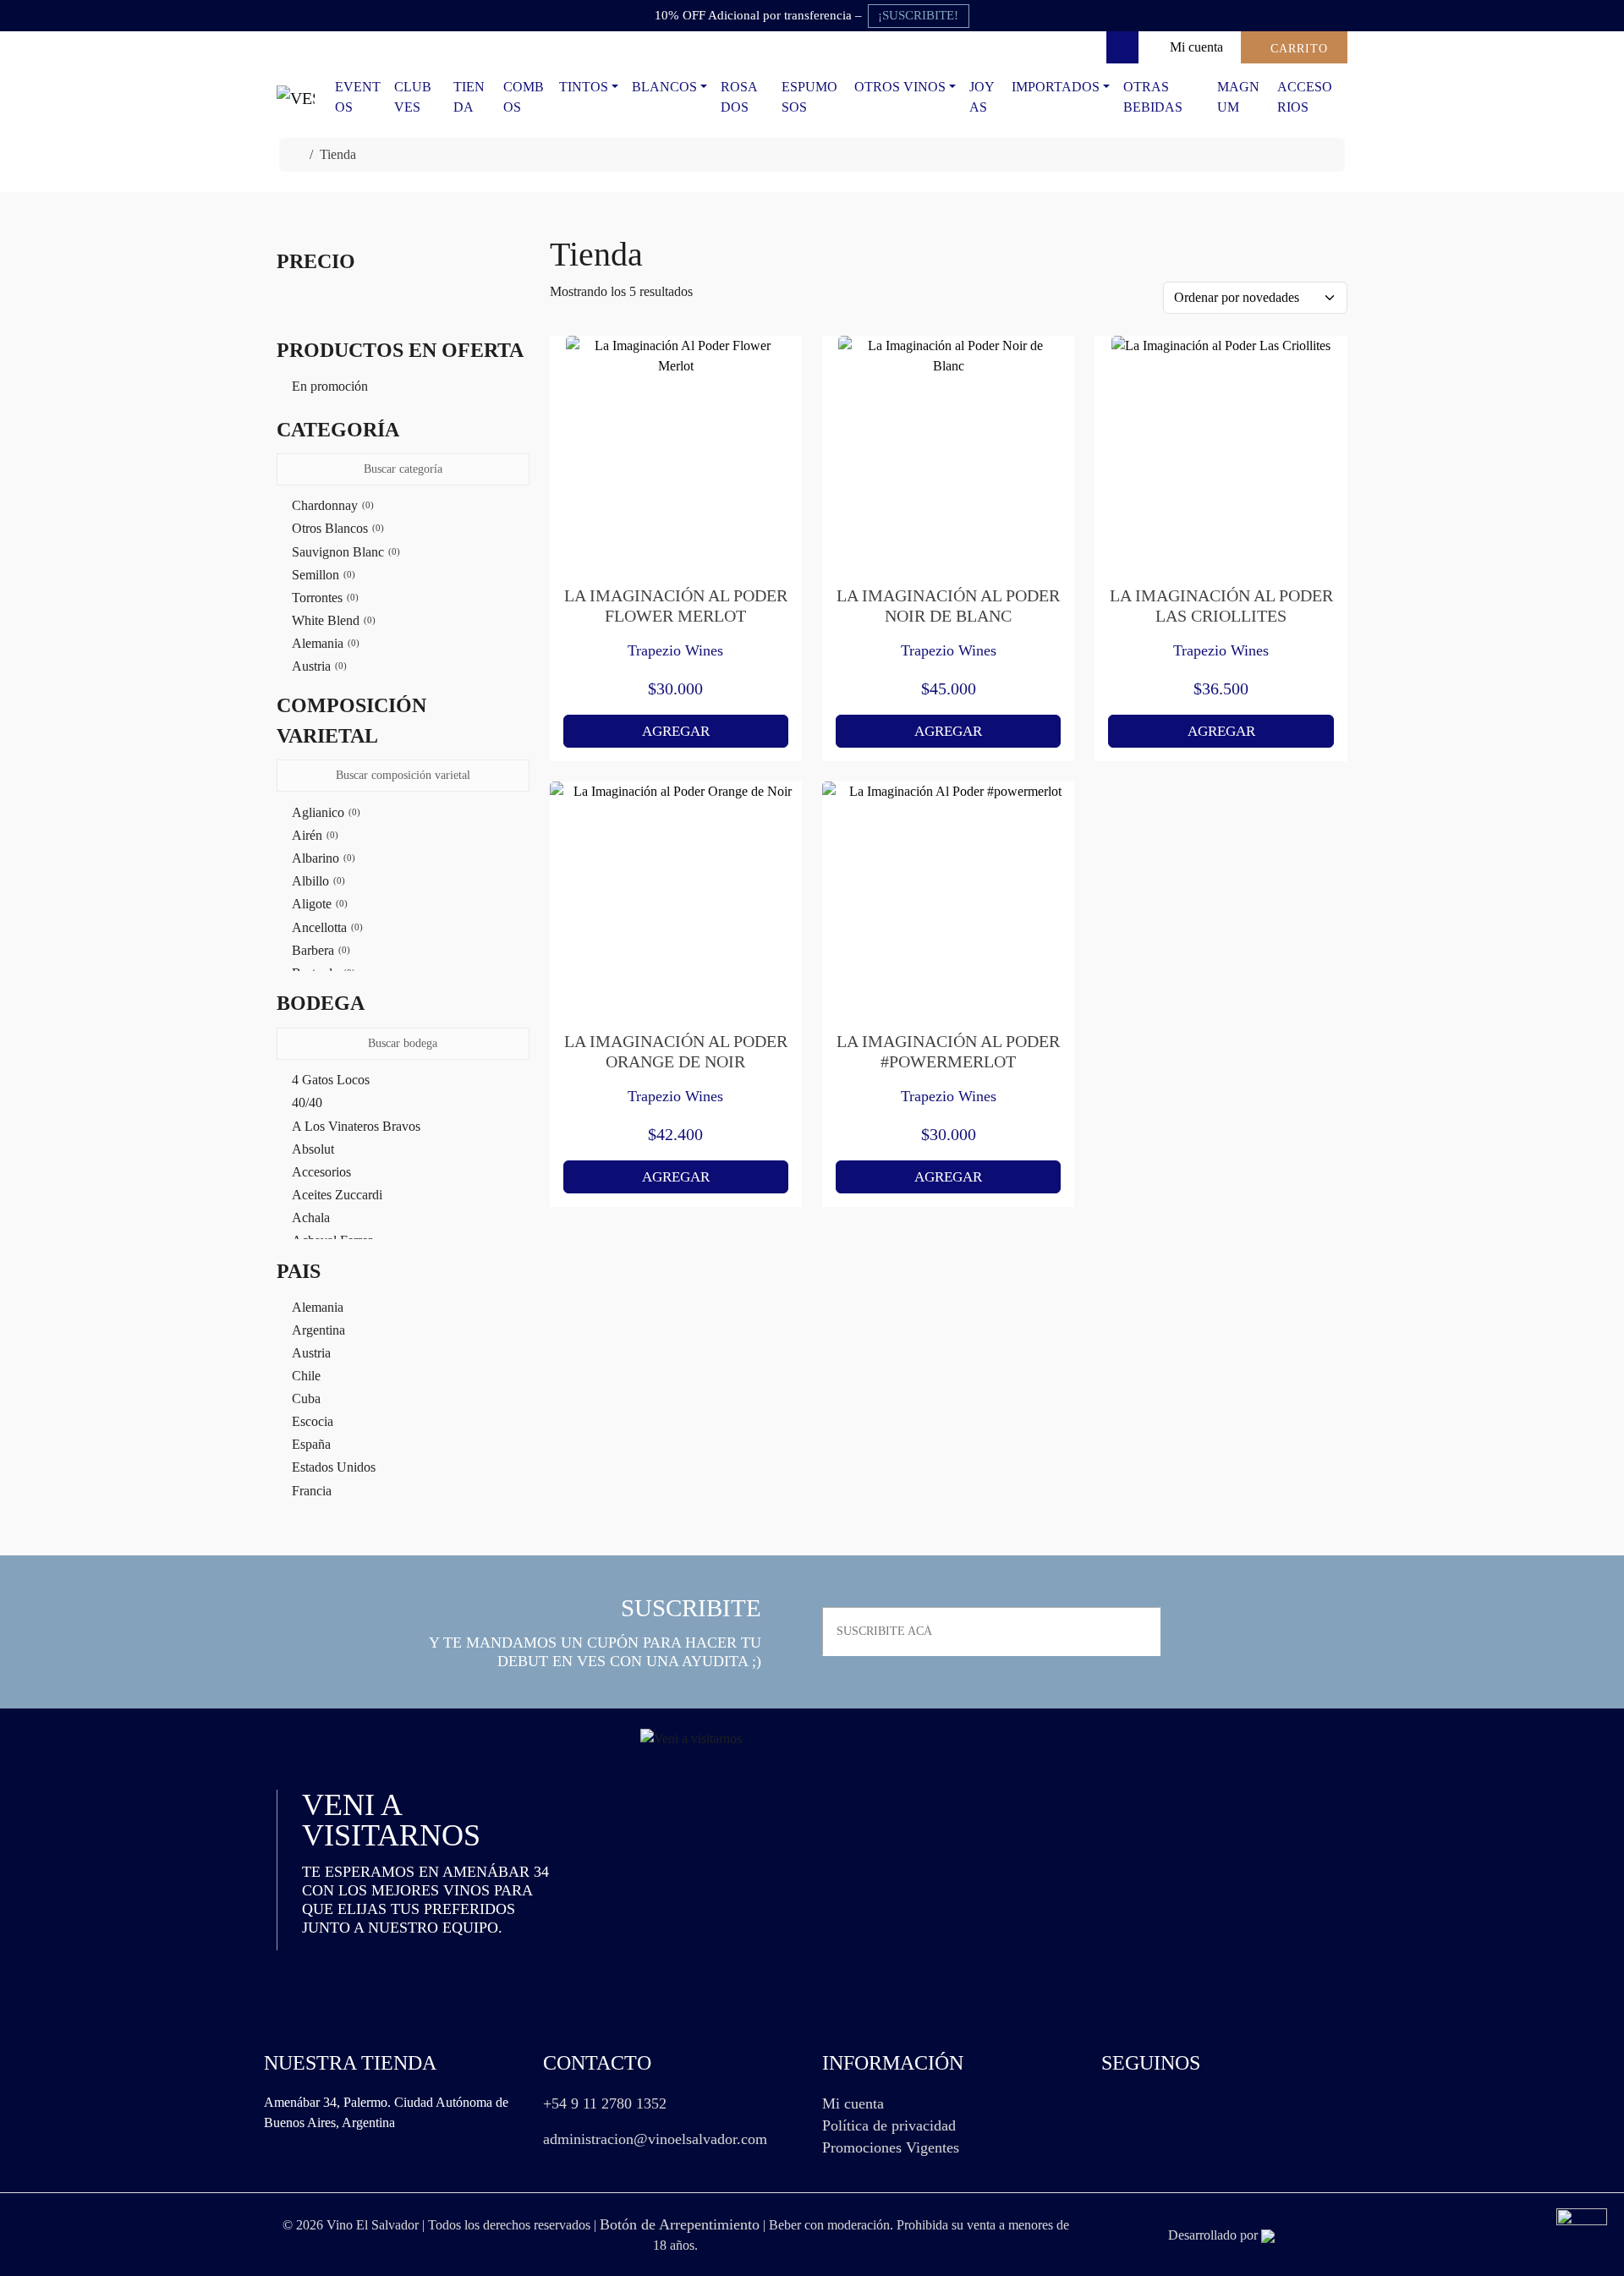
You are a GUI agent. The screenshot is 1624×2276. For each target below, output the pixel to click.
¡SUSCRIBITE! (918, 15)
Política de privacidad (889, 2125)
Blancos (664, 87)
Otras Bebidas (1153, 97)
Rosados (739, 97)
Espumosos (809, 97)
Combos (524, 97)
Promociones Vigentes (891, 2147)
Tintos (584, 87)
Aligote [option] (318, 904)
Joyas (982, 97)
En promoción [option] (330, 386)
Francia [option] (312, 1491)
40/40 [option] (307, 1102)
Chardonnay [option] (331, 505)
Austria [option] (318, 666)
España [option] (311, 1444)
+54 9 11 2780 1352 (605, 2103)
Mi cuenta (853, 2103)
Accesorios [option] (321, 1172)
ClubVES (413, 97)
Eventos (358, 97)
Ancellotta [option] (326, 927)
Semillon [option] (322, 575)
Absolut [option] (313, 1149)
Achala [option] (311, 1218)
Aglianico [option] (324, 812)
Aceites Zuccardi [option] (337, 1195)
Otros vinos (900, 87)
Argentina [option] (318, 1330)
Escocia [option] (313, 1421)
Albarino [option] (322, 858)
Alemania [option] (324, 643)
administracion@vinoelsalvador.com (655, 2139)
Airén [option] (313, 835)
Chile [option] (306, 1376)
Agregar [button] (676, 731)
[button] (403, 430)
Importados (1056, 87)
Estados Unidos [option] (334, 1467)
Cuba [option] (306, 1399)
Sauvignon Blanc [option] (344, 552)
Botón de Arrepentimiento (680, 2224)
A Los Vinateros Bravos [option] (356, 1126)
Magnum (1238, 97)
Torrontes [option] (324, 598)
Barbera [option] (319, 950)
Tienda (469, 97)
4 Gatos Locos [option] (331, 1080)
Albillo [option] (317, 881)
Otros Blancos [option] (336, 528)
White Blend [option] (332, 620)
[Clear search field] (518, 470)
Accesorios (1305, 97)
